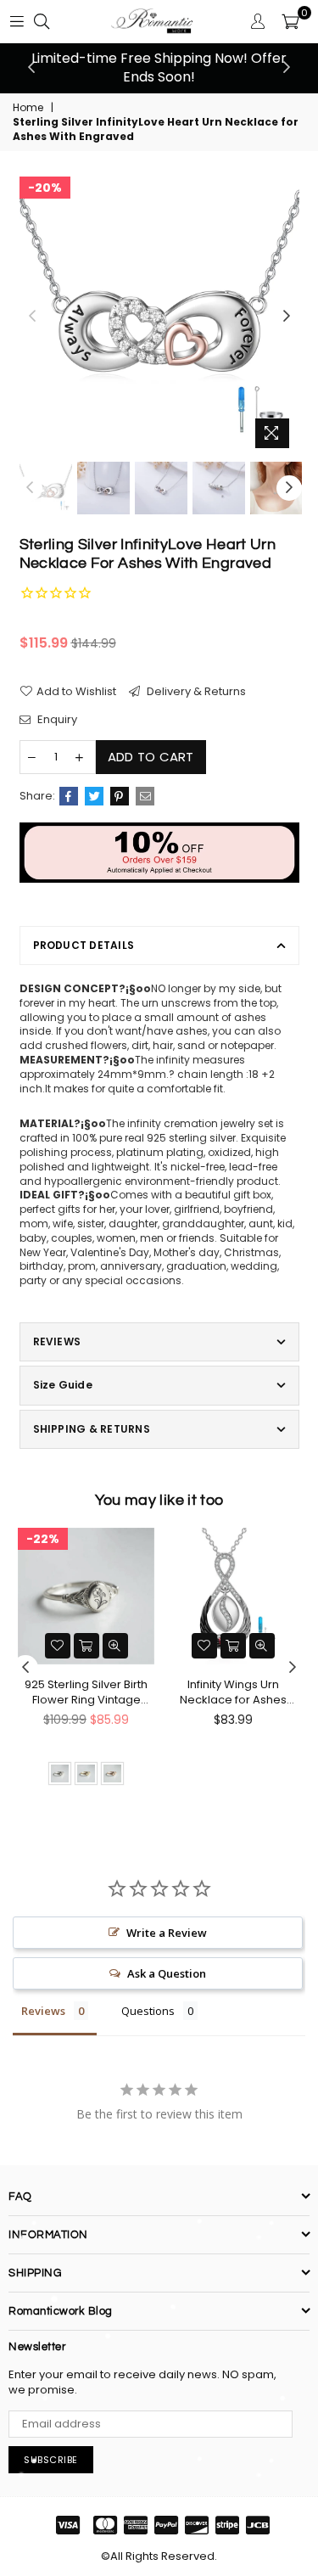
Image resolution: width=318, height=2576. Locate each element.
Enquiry (56, 720)
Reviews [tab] (43, 2011)
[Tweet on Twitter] (94, 796)
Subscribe (51, 2460)
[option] (159, 68)
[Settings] (258, 21)
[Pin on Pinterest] (120, 796)
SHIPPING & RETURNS (92, 1429)
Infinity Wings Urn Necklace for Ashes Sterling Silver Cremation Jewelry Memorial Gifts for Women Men (233, 1692)
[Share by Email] (145, 796)
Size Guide (63, 1385)
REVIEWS (57, 1341)
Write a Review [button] (167, 1933)
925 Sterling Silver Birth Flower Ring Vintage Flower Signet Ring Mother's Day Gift (86, 1692)
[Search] (42, 21)
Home (28, 108)
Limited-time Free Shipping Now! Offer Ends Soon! (159, 67)
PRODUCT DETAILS (84, 945)
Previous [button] (31, 68)
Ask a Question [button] (167, 1973)
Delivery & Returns (195, 692)
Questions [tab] (148, 2011)
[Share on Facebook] (69, 796)
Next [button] (287, 68)
